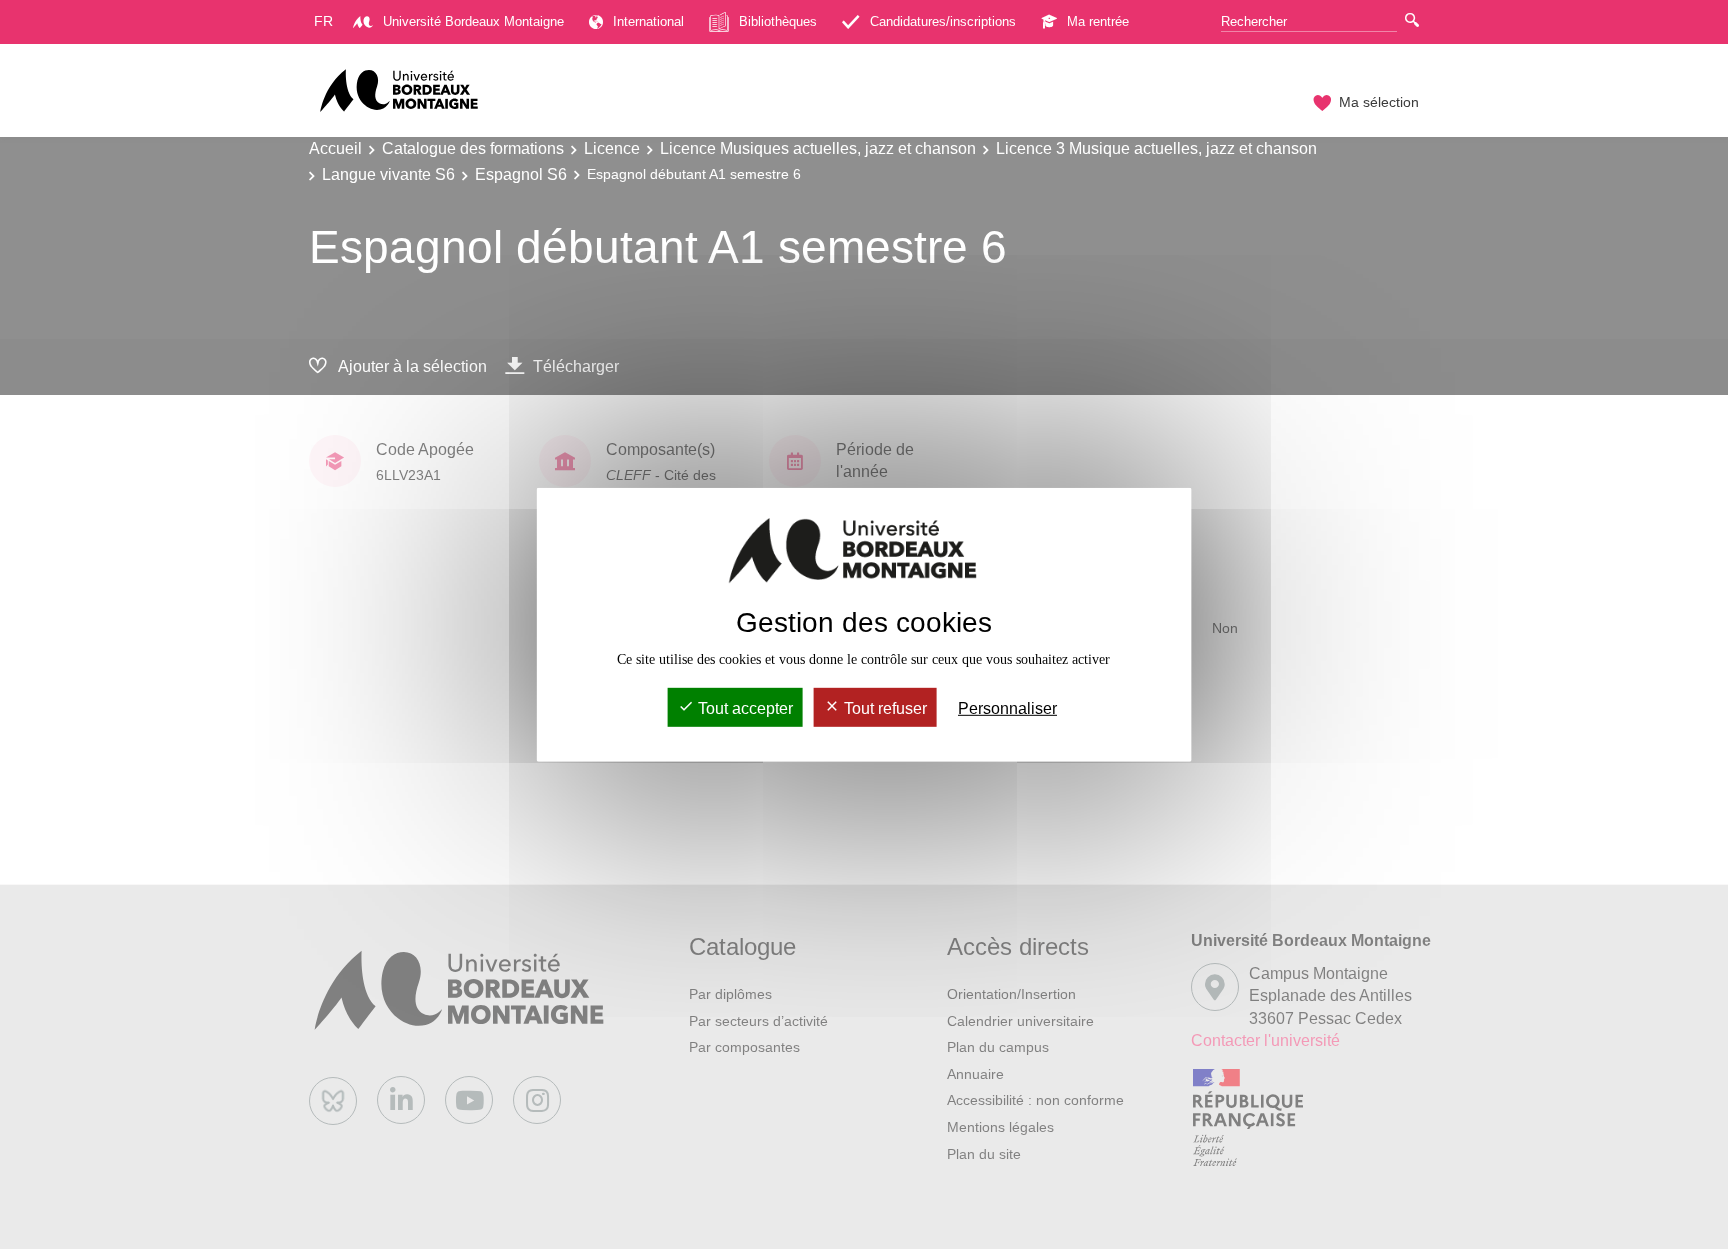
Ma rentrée (1098, 21)
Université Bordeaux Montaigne (473, 21)
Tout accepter (743, 708)
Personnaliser (1007, 708)
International (648, 21)
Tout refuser (883, 708)
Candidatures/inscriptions (943, 21)
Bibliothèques (778, 21)
